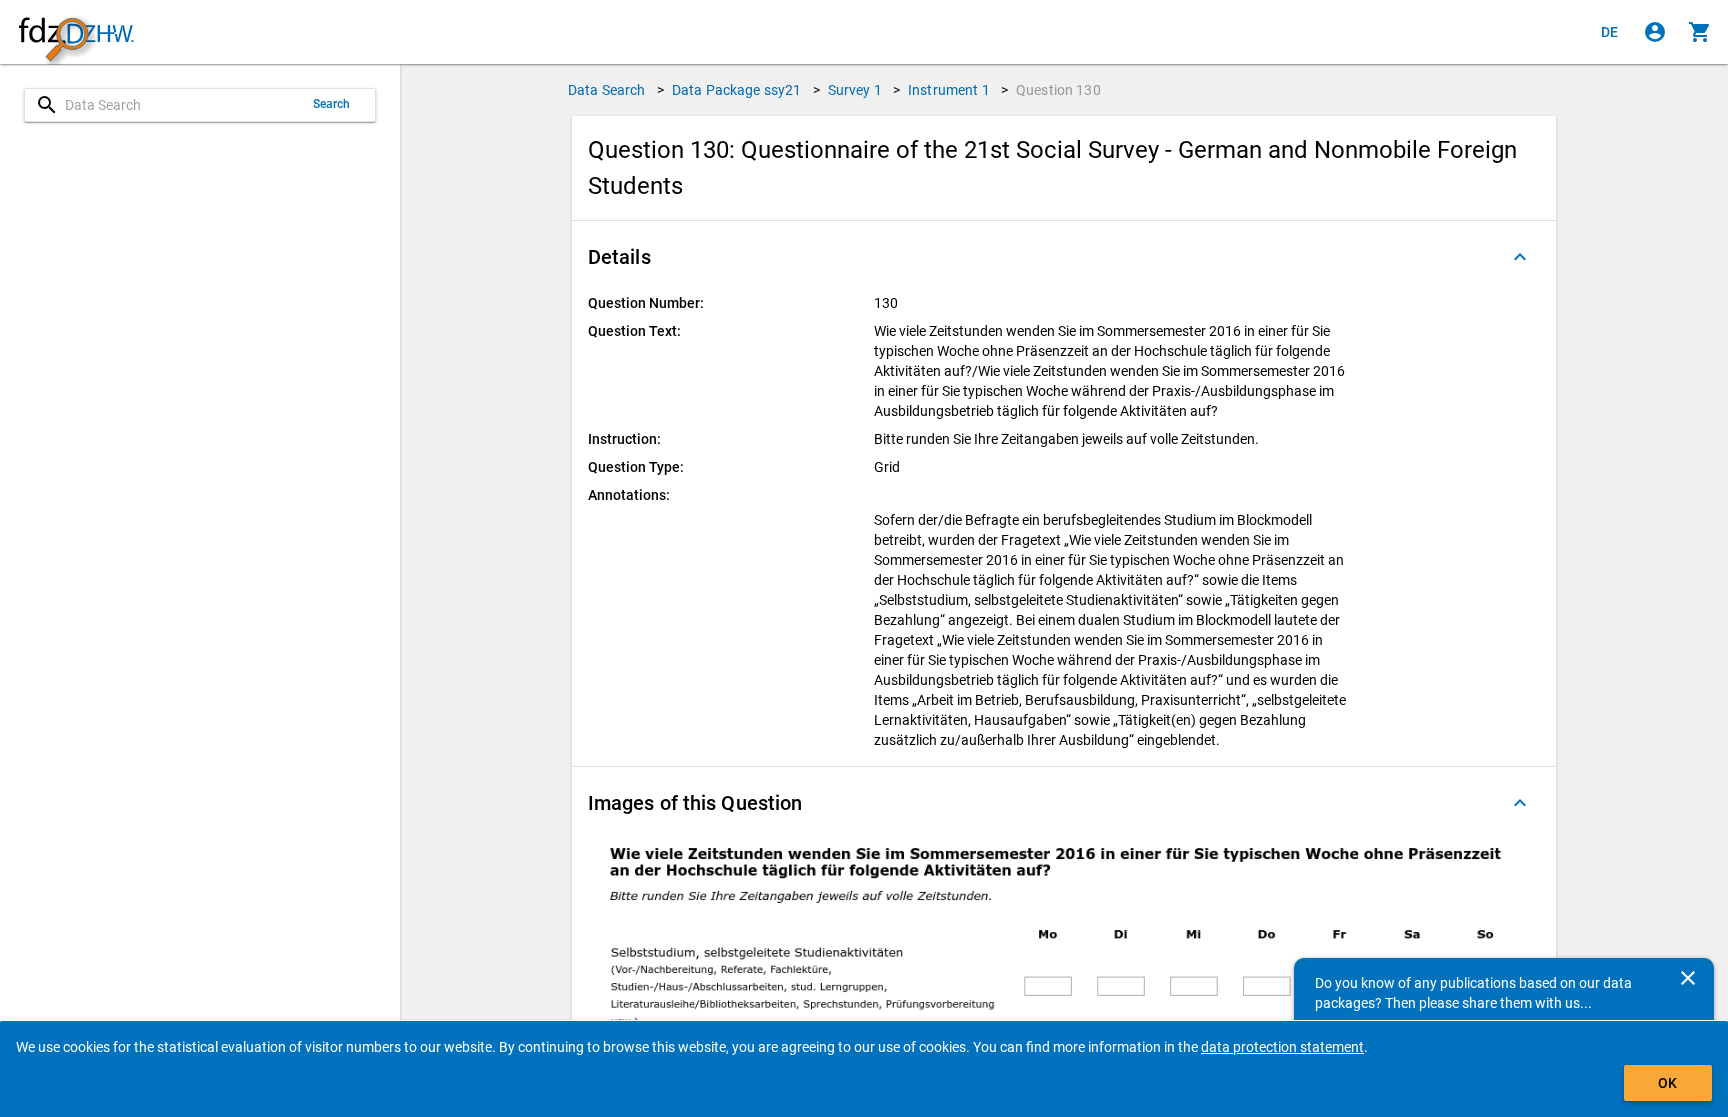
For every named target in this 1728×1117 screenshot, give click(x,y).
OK (1667, 1083)
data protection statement (1282, 1047)
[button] (1064, 257)
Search (332, 104)
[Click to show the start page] (76, 32)
